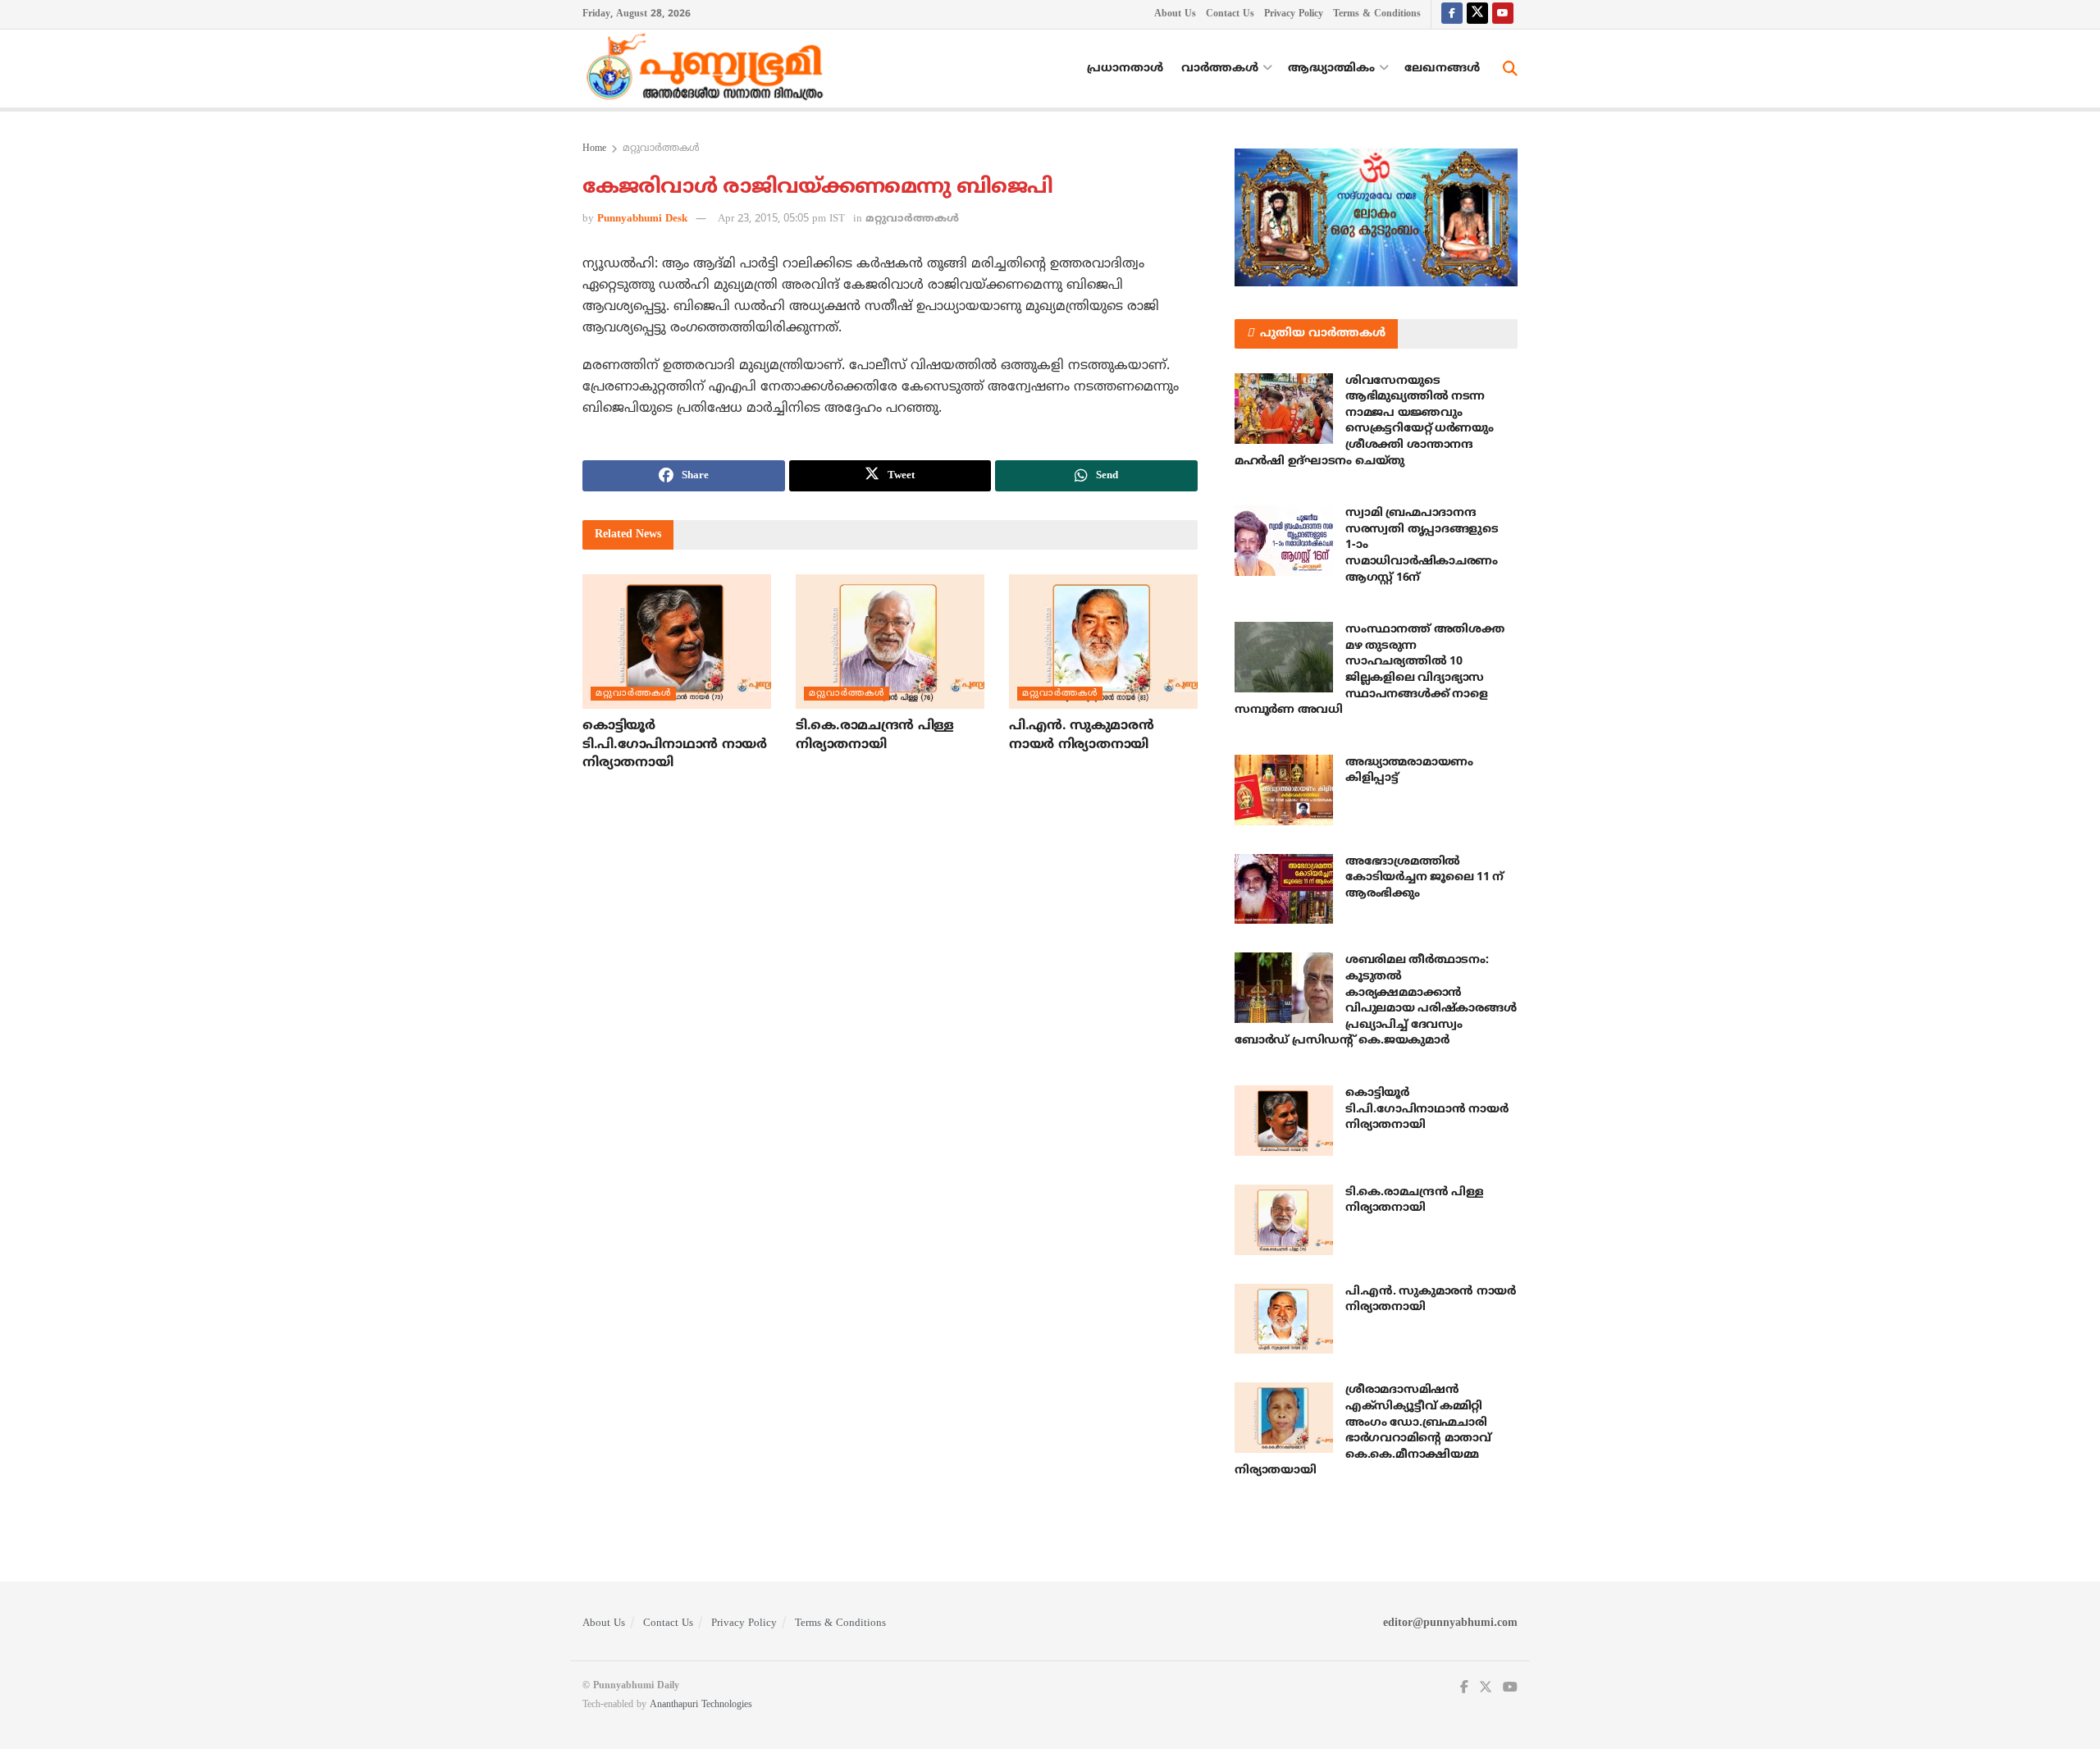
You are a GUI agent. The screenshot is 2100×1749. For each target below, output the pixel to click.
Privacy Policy (1294, 14)
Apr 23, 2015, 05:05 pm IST (781, 219)
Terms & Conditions (1377, 14)
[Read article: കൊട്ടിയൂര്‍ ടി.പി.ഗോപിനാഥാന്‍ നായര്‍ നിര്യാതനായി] (677, 642)
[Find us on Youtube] (1503, 14)
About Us (1175, 14)
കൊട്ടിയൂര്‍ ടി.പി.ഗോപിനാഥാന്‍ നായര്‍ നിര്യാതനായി (675, 744)
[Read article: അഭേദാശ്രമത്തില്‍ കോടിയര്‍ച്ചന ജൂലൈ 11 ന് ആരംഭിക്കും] (1284, 889)
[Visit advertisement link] (1376, 217)
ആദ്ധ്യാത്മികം (1331, 68)
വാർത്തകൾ (1220, 68)
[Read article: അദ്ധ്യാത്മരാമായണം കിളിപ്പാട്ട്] (1284, 790)
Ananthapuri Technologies (701, 1705)
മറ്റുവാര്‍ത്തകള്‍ (661, 149)
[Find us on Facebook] (1452, 14)
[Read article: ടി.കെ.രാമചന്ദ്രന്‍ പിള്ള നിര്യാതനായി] (890, 642)
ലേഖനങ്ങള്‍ (1442, 68)
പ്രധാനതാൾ (1125, 68)
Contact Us (1230, 14)
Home (594, 149)
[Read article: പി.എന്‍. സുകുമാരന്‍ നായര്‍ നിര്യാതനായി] (1103, 642)
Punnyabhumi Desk (642, 219)
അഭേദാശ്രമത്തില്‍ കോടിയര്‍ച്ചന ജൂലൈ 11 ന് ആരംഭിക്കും (1424, 878)
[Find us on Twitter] (1477, 14)
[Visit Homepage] (709, 69)
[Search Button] (1510, 69)
